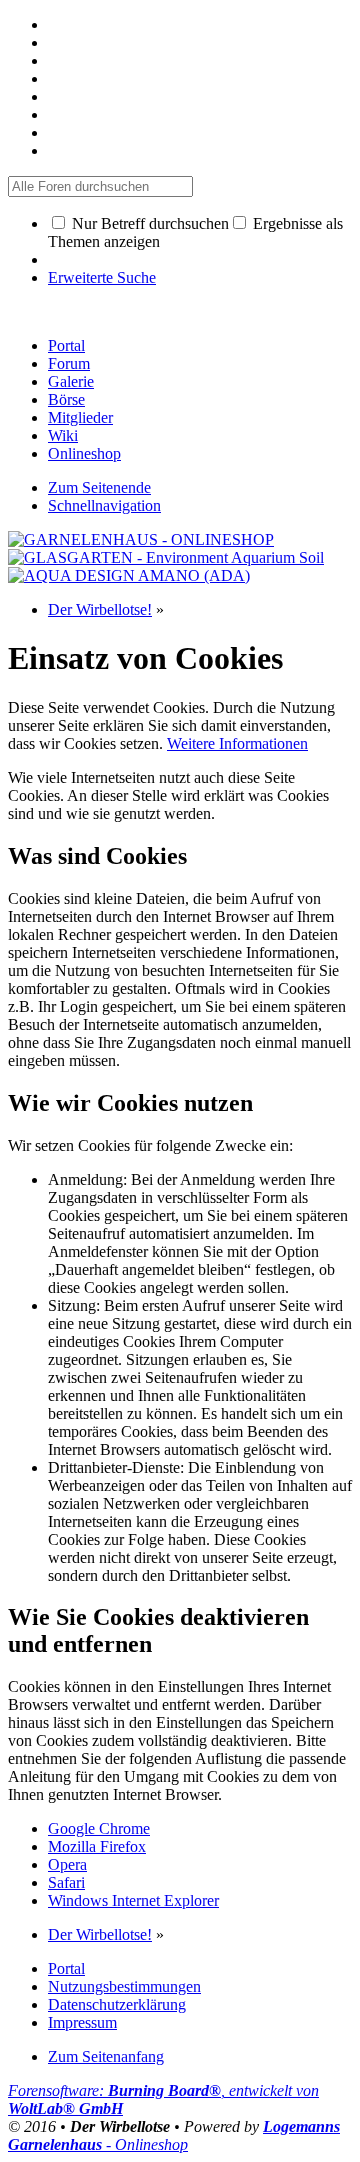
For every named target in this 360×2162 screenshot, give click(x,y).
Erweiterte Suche (102, 277)
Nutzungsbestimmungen (124, 1986)
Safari (66, 1882)
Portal (66, 345)
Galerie (71, 381)
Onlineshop (84, 453)
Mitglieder (80, 417)
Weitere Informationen (237, 743)
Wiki (63, 435)
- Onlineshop (174, 2135)
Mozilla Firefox (97, 1846)
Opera (67, 1864)
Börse (66, 399)
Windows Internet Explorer (133, 1900)
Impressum (82, 2022)
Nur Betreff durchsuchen (148, 223)
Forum (69, 363)
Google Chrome (99, 1828)
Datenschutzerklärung (117, 2004)
